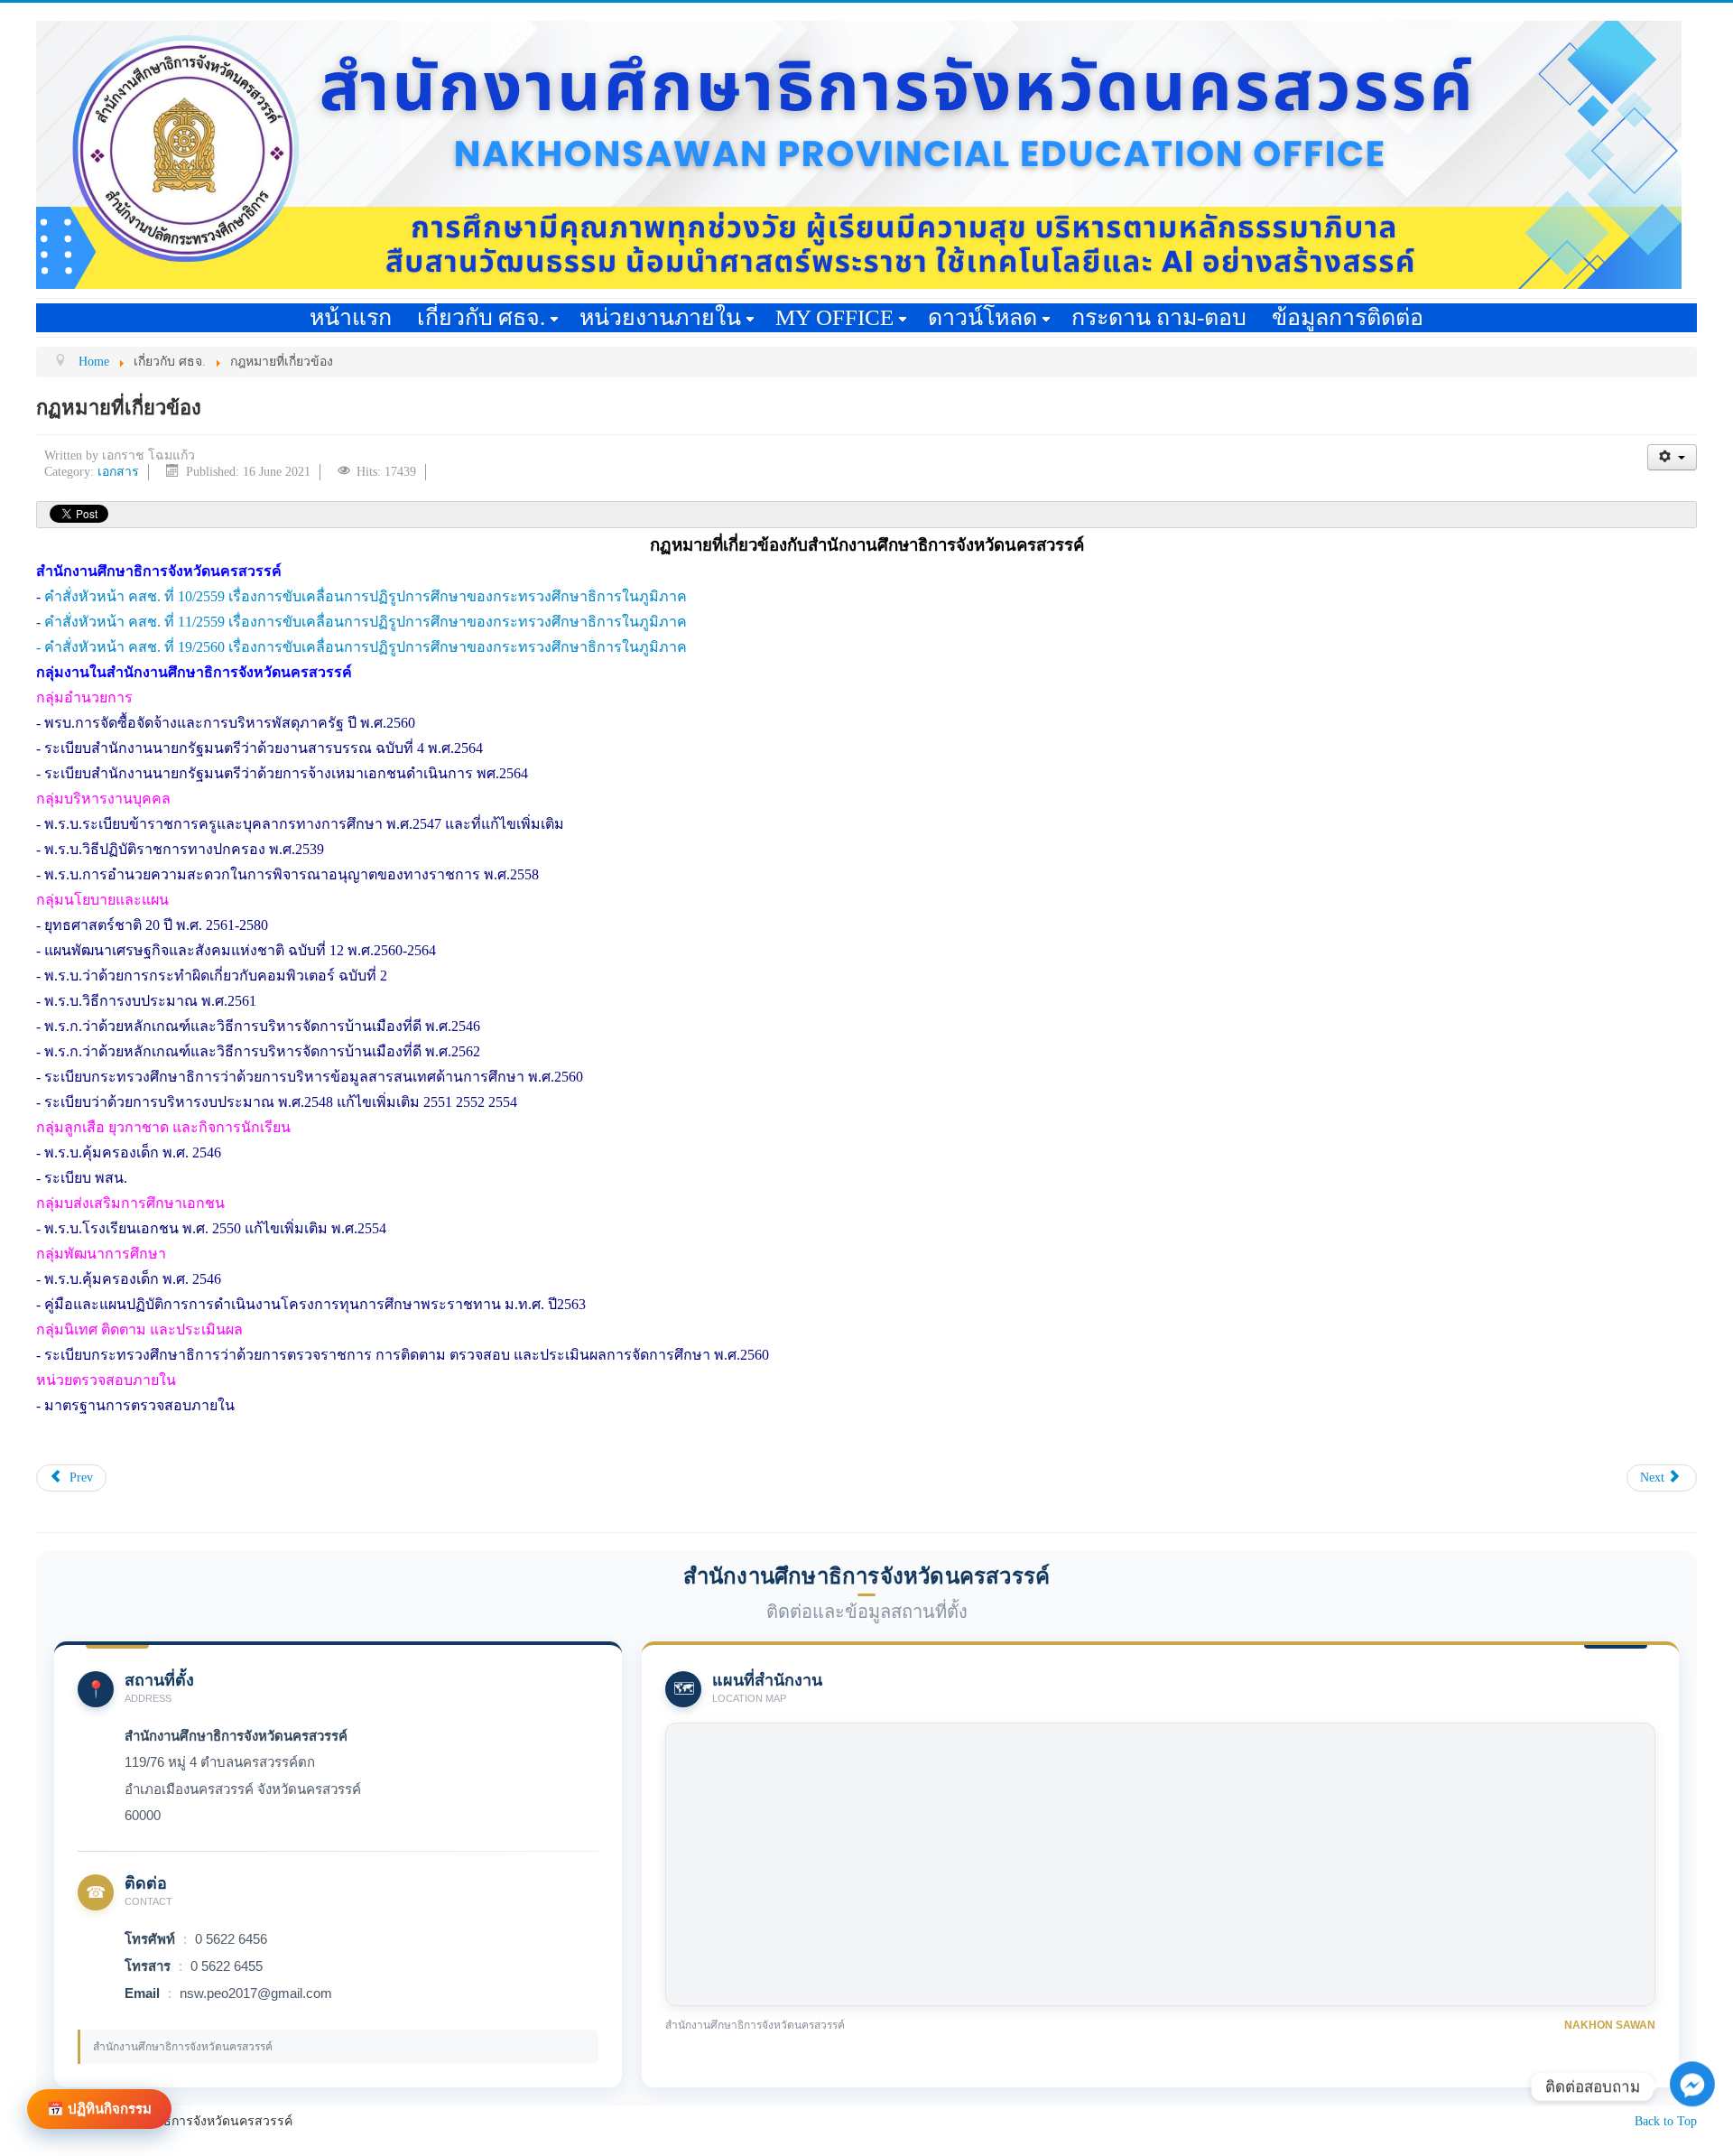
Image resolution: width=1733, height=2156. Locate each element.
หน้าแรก (351, 317)
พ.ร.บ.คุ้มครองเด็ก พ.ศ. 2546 (133, 1152)
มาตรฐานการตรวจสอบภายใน (138, 1405)
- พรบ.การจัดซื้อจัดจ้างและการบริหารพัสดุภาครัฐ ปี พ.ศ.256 (222, 723)
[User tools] (1672, 457)
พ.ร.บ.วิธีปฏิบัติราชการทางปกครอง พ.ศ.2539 (184, 849)
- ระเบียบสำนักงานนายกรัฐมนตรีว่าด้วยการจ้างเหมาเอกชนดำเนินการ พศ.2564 (282, 773)
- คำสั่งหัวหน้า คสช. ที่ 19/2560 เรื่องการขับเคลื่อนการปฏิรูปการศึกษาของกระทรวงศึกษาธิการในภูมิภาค (361, 647)
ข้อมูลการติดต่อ (1348, 317)
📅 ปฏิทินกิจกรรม (99, 2109)
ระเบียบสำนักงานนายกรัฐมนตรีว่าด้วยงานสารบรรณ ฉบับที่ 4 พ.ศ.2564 (264, 748)
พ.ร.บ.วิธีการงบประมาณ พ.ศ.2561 (150, 1001)
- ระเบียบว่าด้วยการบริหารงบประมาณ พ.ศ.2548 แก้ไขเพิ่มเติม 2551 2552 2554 (277, 1102)
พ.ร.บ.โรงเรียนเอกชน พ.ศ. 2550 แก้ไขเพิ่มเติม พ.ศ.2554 (215, 1228)
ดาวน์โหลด (982, 317)
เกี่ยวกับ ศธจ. (481, 317)
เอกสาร (118, 472)
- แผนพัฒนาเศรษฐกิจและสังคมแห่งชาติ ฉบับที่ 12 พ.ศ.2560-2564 (236, 950)
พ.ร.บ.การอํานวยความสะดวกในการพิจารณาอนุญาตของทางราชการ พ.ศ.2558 (290, 874)
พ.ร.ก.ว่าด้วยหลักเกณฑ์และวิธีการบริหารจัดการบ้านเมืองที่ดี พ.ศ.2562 (262, 1051)
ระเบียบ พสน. (86, 1178)
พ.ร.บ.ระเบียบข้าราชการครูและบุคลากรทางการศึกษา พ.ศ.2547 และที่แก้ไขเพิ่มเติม (304, 824)
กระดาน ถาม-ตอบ (1159, 317)
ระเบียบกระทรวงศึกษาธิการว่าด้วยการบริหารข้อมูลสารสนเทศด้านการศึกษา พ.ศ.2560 (314, 1077)
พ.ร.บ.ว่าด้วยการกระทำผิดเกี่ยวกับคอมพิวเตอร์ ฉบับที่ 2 (216, 976)
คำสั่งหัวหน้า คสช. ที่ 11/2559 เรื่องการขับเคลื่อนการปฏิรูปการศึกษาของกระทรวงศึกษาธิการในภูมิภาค (366, 622)
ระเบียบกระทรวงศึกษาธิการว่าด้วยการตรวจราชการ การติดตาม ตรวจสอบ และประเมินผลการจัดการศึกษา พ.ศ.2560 (407, 1355)
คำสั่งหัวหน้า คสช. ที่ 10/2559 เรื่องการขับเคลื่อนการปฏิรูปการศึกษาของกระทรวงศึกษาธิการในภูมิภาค (366, 596)
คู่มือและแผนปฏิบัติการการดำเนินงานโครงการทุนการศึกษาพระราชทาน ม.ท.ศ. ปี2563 (315, 1304)
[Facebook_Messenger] (1692, 2129)
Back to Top (1666, 2121)
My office (834, 317)
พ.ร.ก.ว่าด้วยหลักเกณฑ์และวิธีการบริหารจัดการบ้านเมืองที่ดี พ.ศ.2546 (262, 1026)
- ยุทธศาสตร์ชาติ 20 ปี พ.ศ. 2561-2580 (152, 925)
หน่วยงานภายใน (660, 317)
